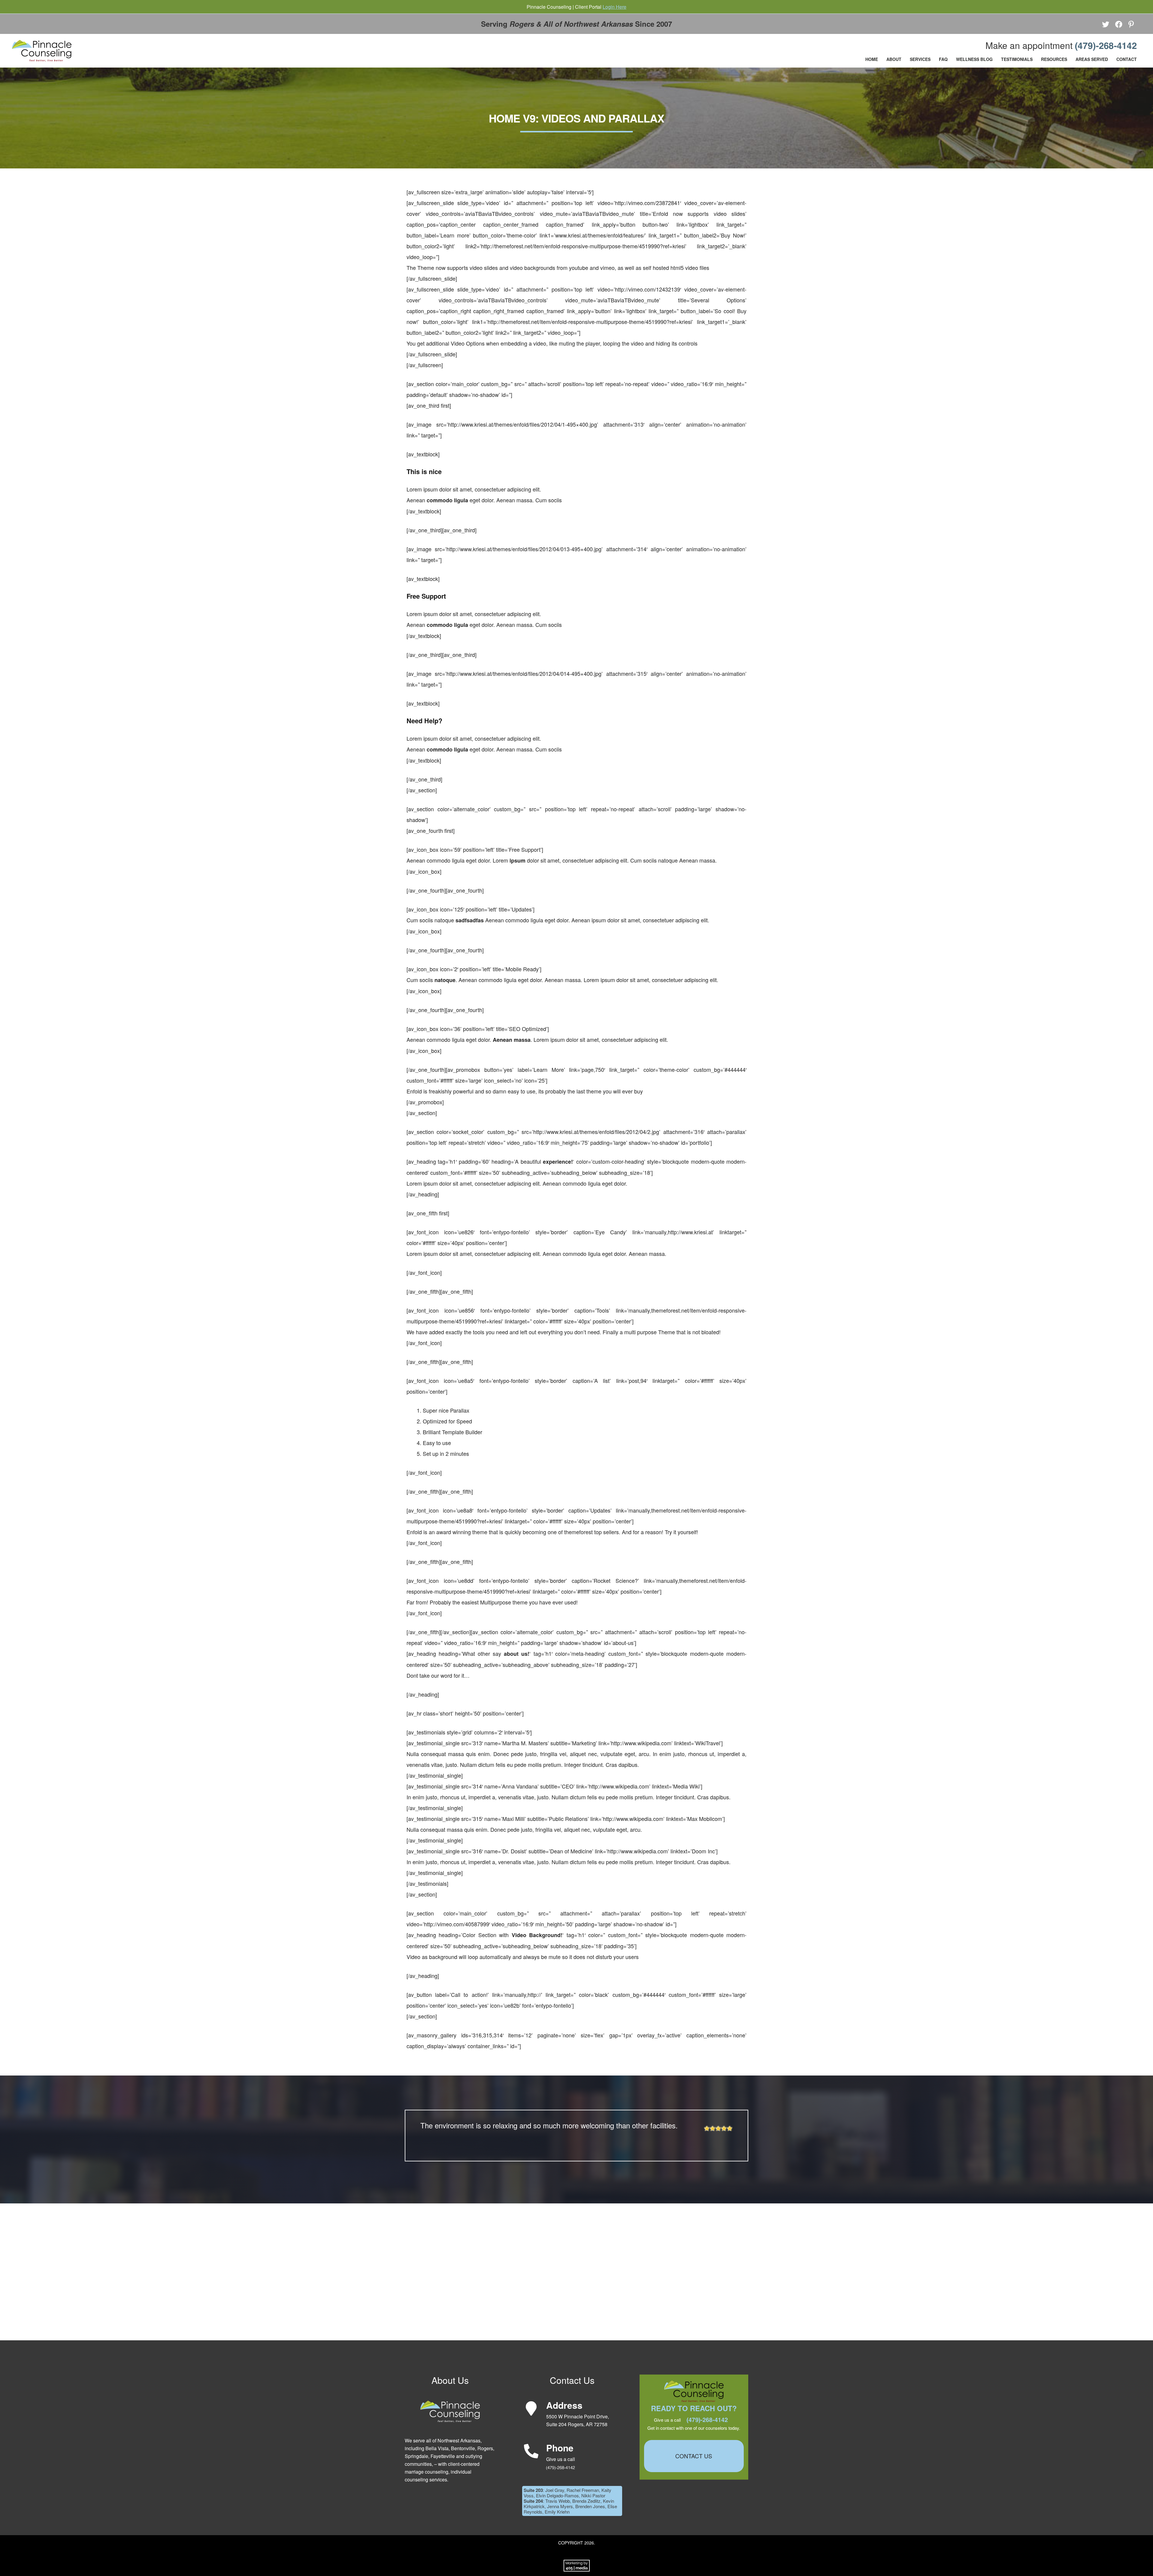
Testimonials (1017, 59)
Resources (1054, 59)
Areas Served (1092, 59)
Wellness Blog (974, 59)
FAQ (943, 59)
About (894, 59)
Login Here (614, 7)
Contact (1127, 59)
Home (872, 59)
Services (920, 59)
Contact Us (694, 2456)
